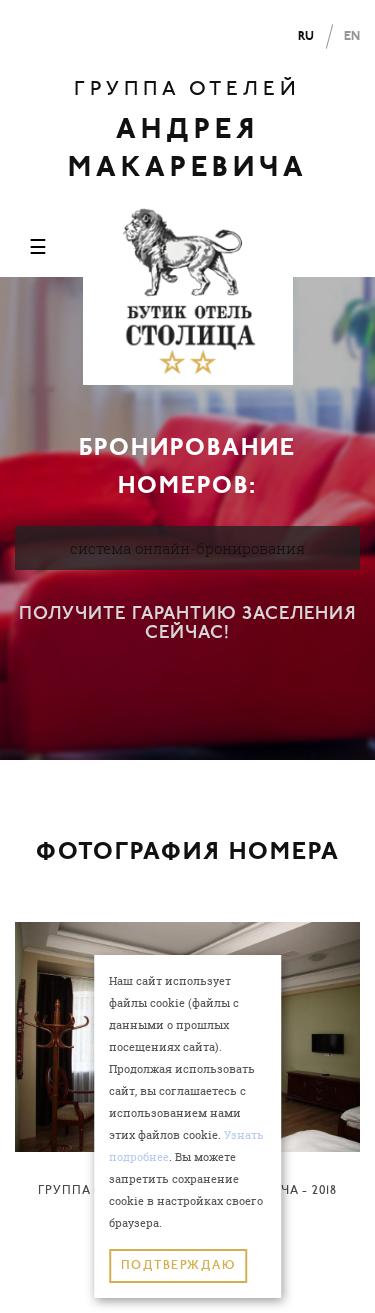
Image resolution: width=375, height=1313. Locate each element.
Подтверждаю (178, 1266)
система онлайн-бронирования (187, 548)
